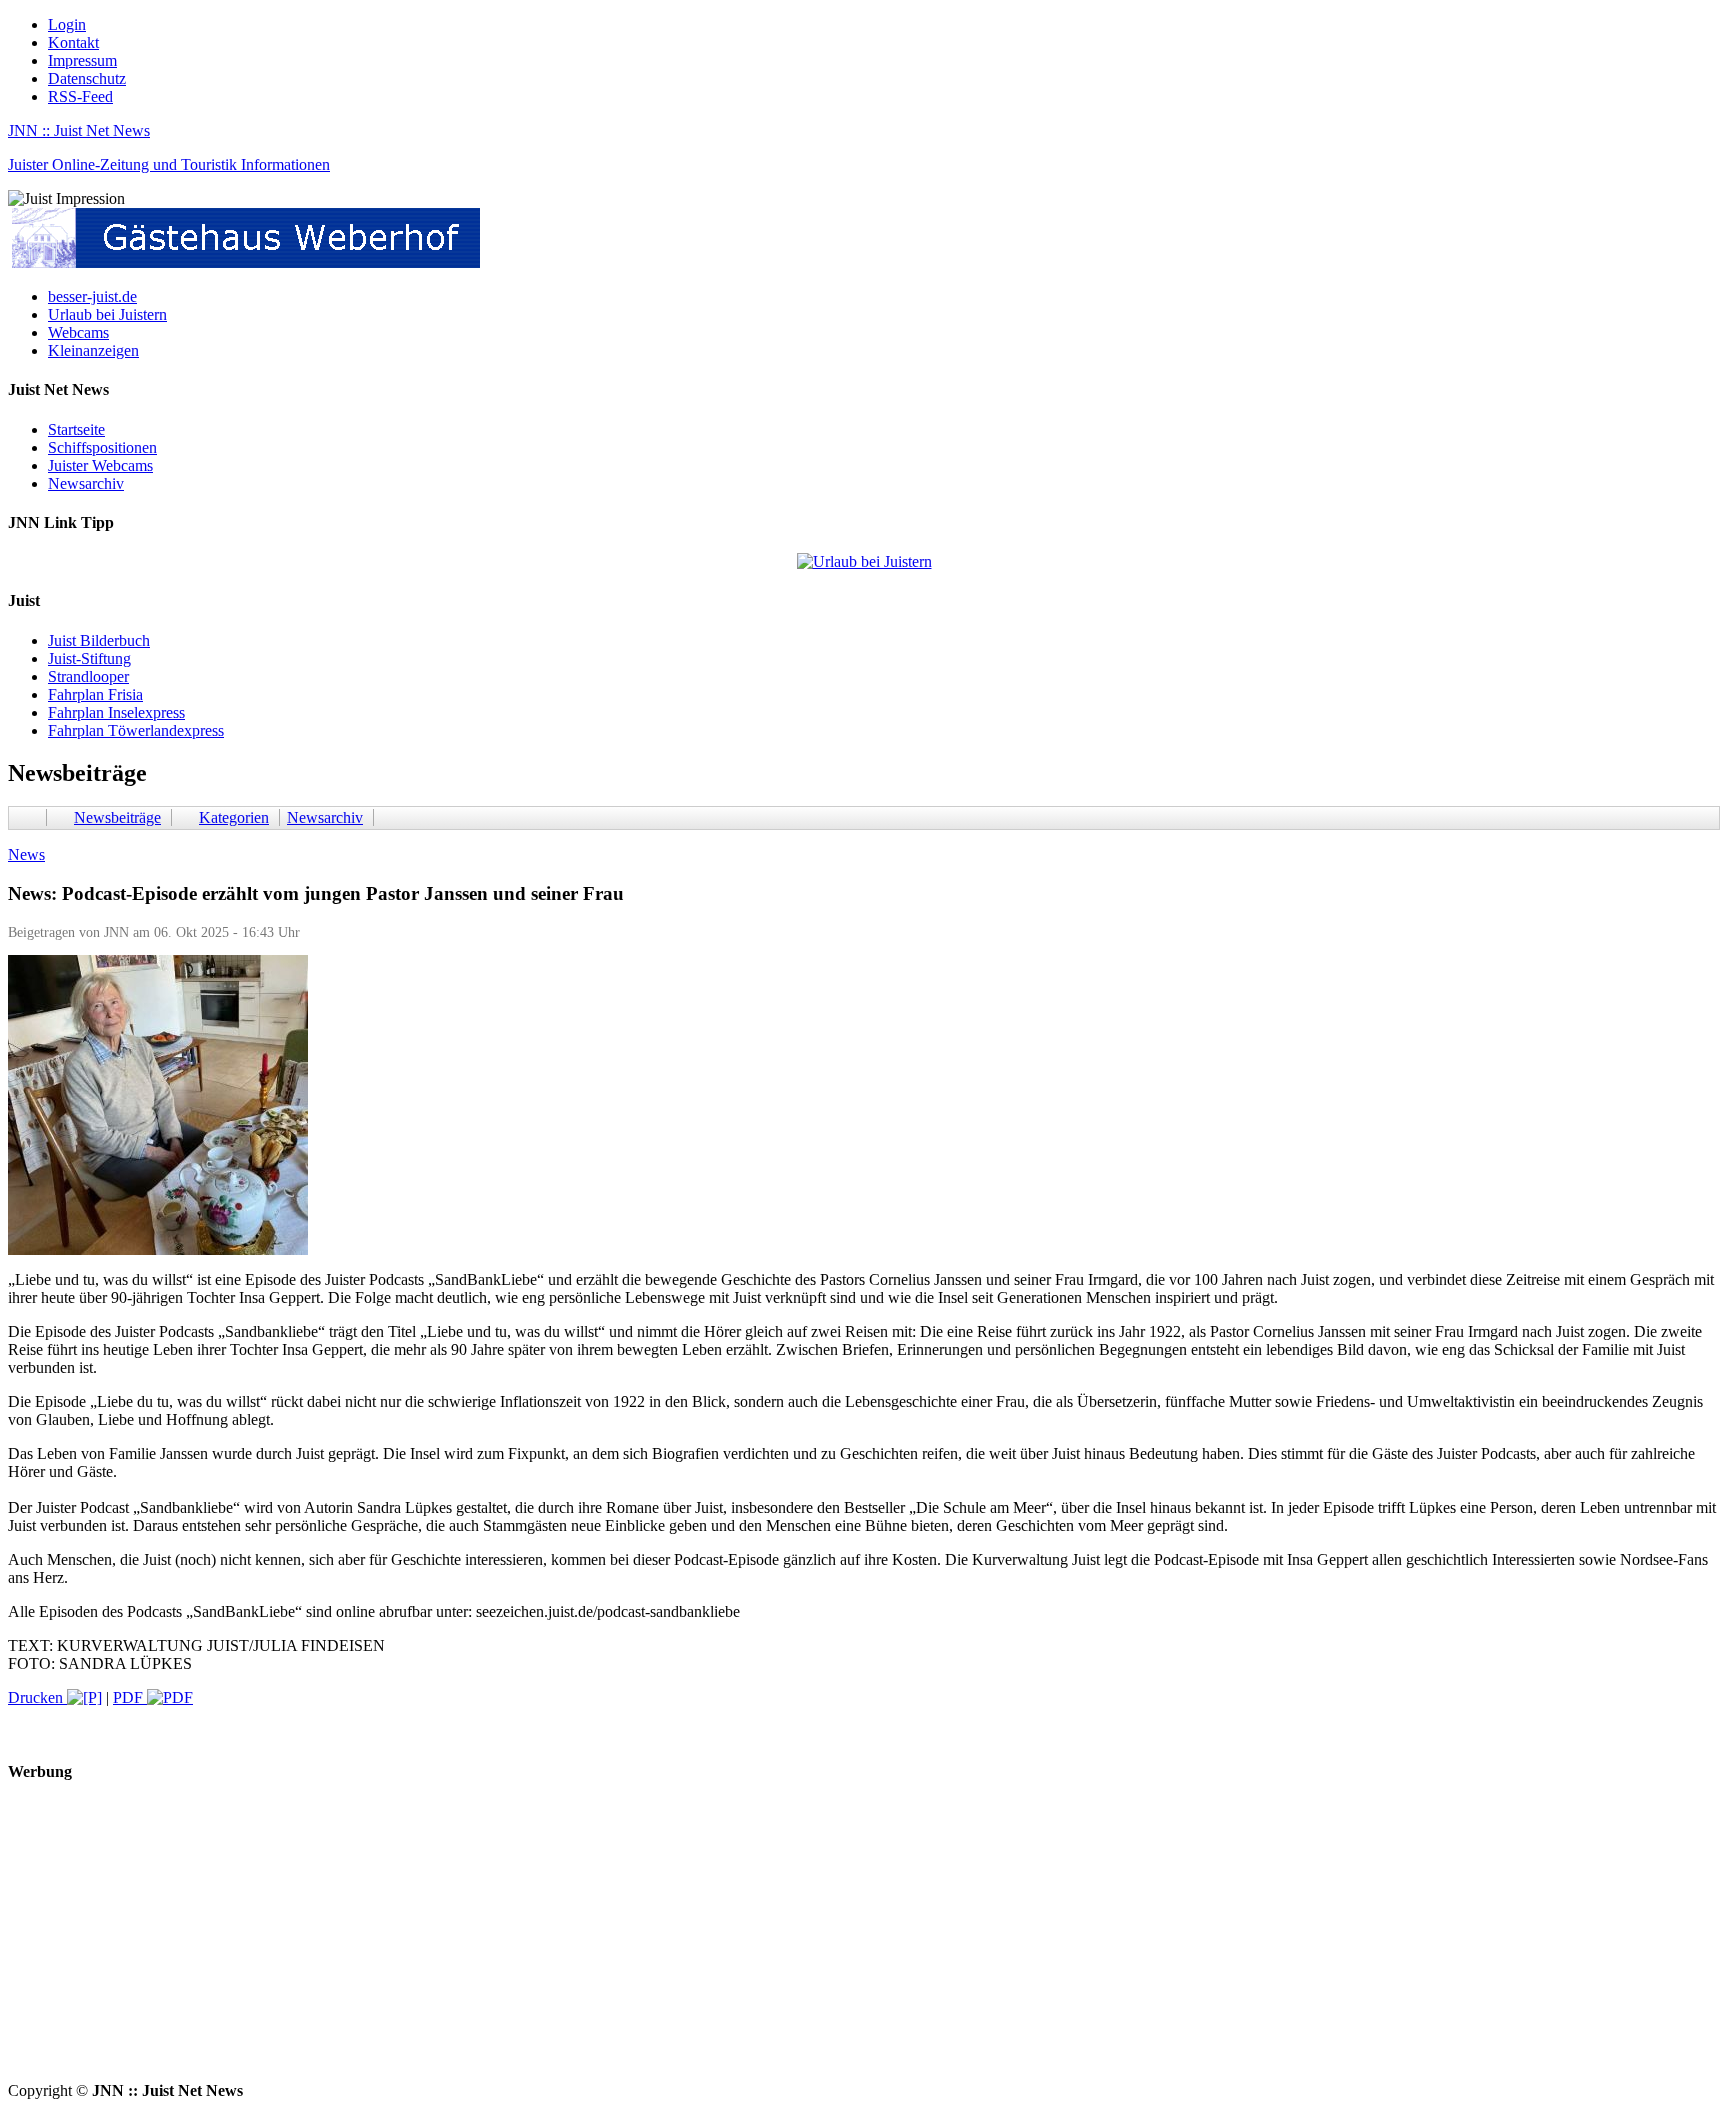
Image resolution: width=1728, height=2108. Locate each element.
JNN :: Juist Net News (79, 130)
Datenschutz (87, 78)
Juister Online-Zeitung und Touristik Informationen (169, 164)
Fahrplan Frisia (95, 694)
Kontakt (73, 42)
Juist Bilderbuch (99, 640)
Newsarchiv (86, 483)
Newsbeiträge (117, 817)
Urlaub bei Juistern (107, 314)
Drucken (37, 1697)
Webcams (78, 332)
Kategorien (234, 817)
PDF (130, 1697)
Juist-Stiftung (89, 658)
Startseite (76, 429)
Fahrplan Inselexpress (116, 712)
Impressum (82, 60)
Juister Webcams (100, 465)
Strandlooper (88, 676)
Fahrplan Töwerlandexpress (136, 730)
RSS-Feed (80, 96)
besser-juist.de (92, 296)
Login (67, 24)
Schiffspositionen (102, 447)
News (26, 854)
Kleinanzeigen (93, 350)
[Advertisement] (608, 1942)
